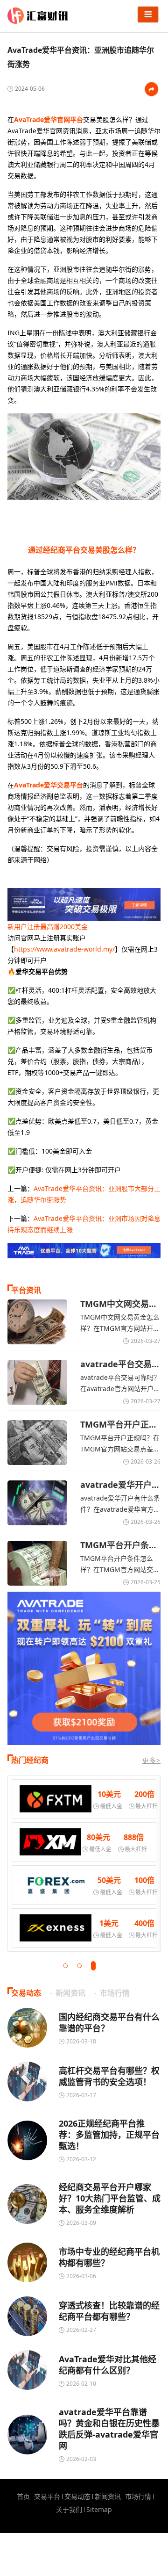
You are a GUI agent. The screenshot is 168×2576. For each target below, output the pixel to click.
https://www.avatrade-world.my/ (64, 949)
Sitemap (99, 2510)
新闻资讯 (108, 2497)
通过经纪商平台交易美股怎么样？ (84, 550)
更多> (151, 1760)
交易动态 (77, 2497)
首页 (23, 2497)
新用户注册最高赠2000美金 (48, 927)
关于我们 (69, 2510)
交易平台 (47, 2497)
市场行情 (138, 2497)
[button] (65, 1966)
